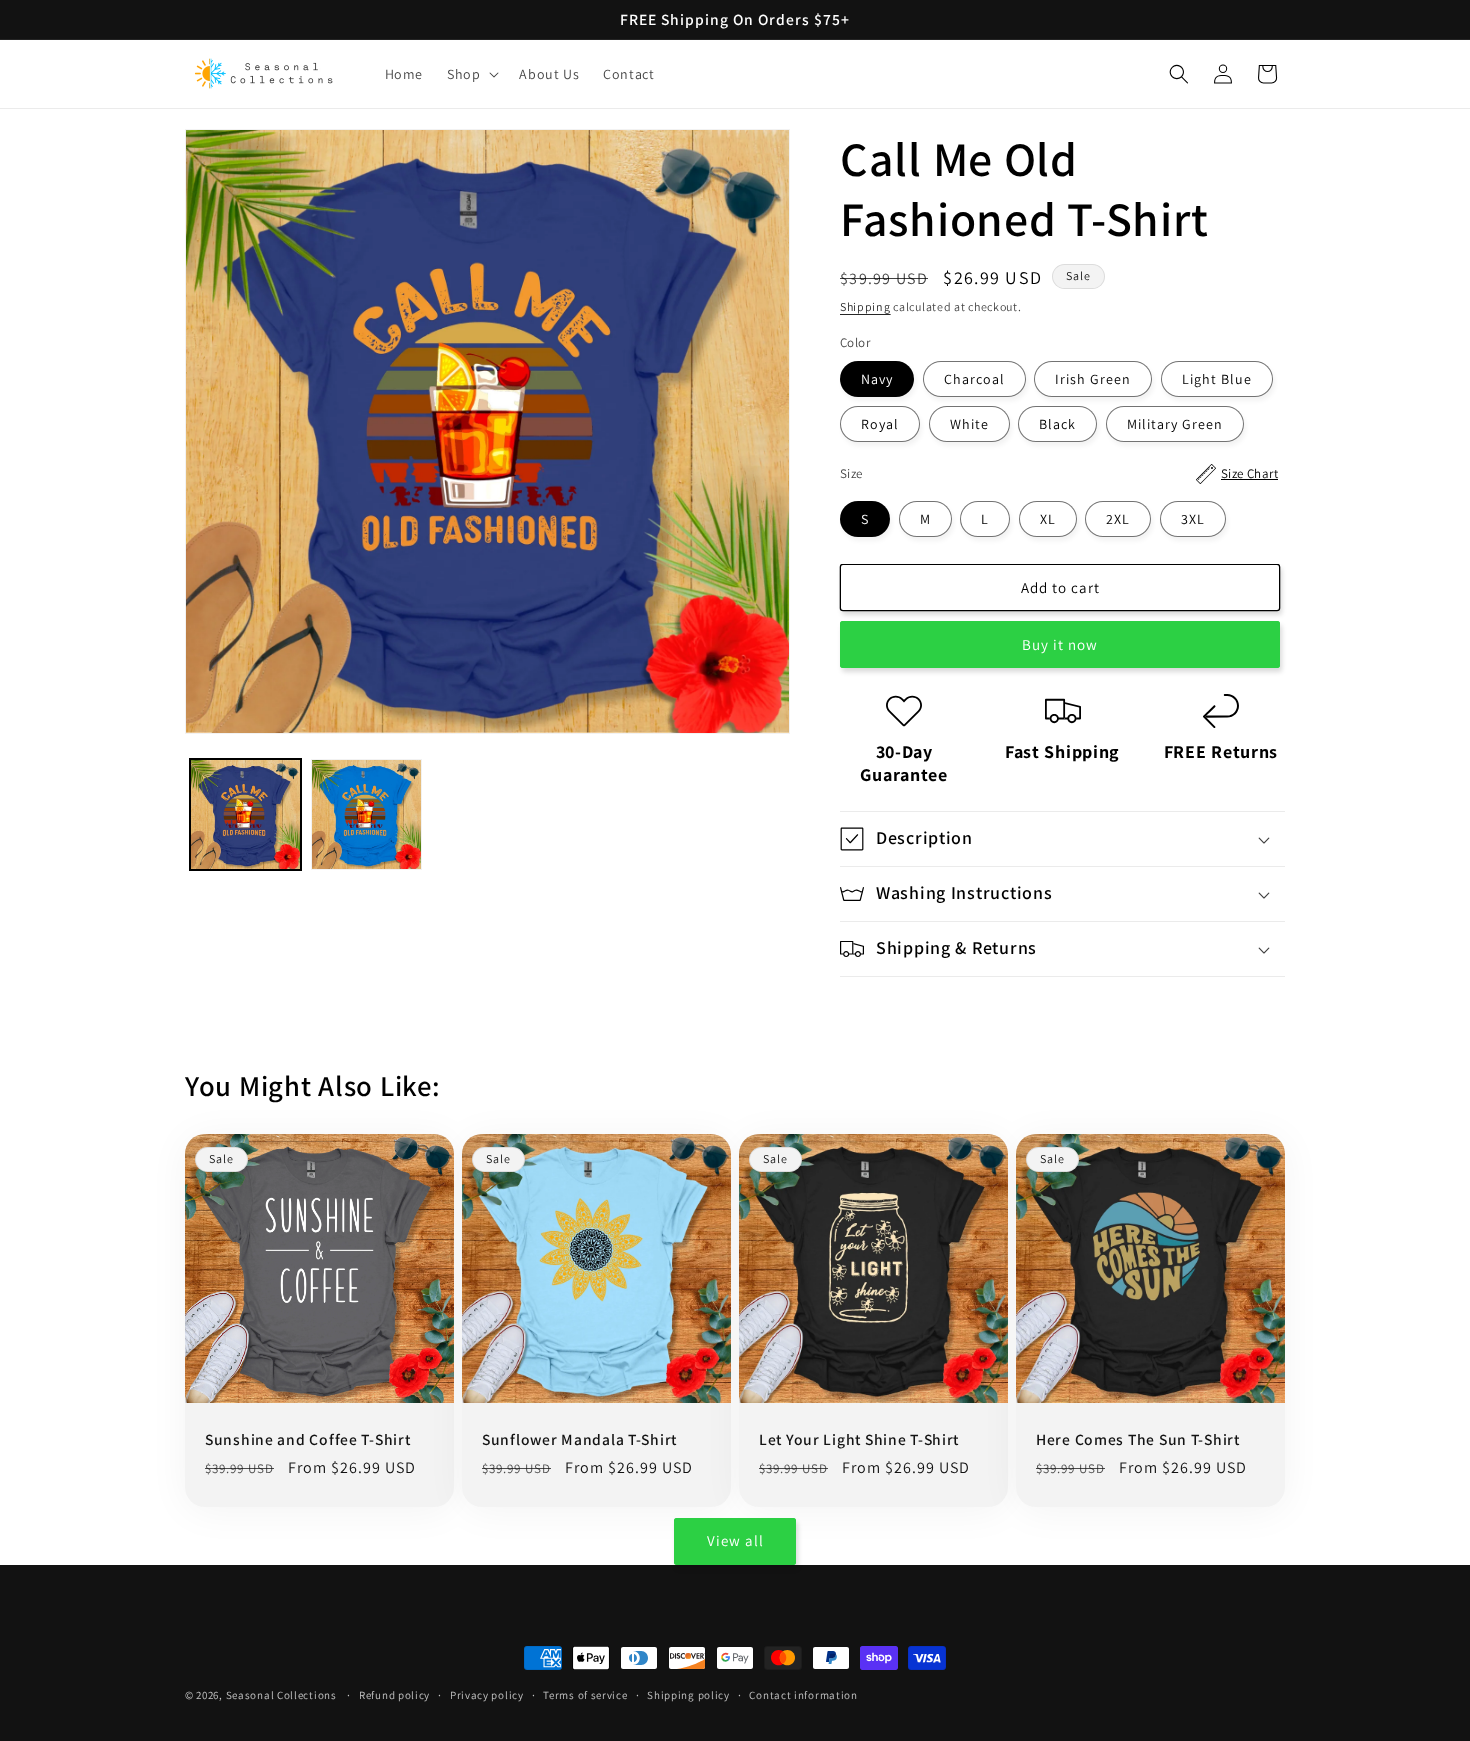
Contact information (803, 1695)
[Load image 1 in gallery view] (245, 814)
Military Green (1175, 424)
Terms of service (585, 1695)
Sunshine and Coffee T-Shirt (307, 1439)
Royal (880, 424)
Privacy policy (487, 1695)
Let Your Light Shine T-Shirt (859, 1439)
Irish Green (1093, 379)
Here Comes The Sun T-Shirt (1138, 1439)
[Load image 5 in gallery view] (366, 814)
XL (1048, 519)
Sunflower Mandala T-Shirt (579, 1439)
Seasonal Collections (281, 1695)
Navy (877, 379)
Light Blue (1217, 379)
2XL (1118, 519)
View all (735, 1540)
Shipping (865, 306)
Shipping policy (688, 1695)
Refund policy (394, 1695)
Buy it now (1060, 644)
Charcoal (974, 379)
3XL (1193, 519)
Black (1057, 424)
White (969, 424)
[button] (471, 74)
